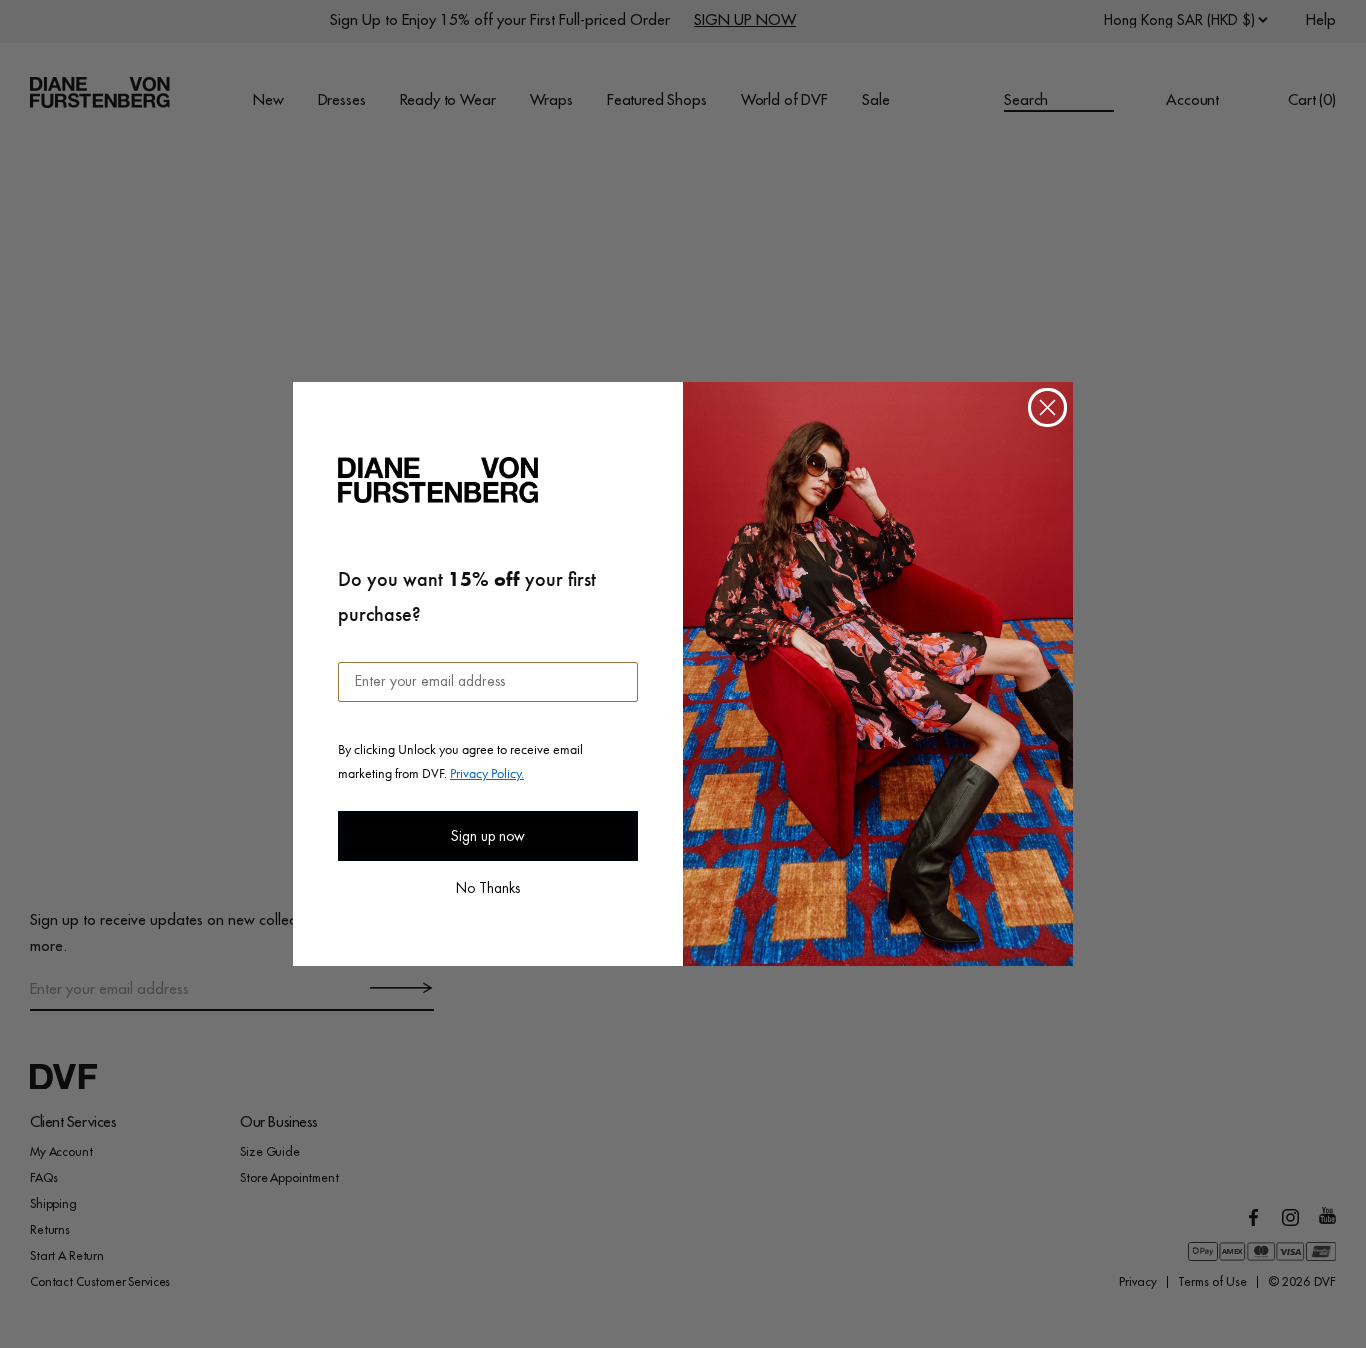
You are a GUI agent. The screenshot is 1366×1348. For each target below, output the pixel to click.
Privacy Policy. (487, 773)
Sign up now (488, 836)
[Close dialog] (1047, 407)
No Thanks (488, 886)
